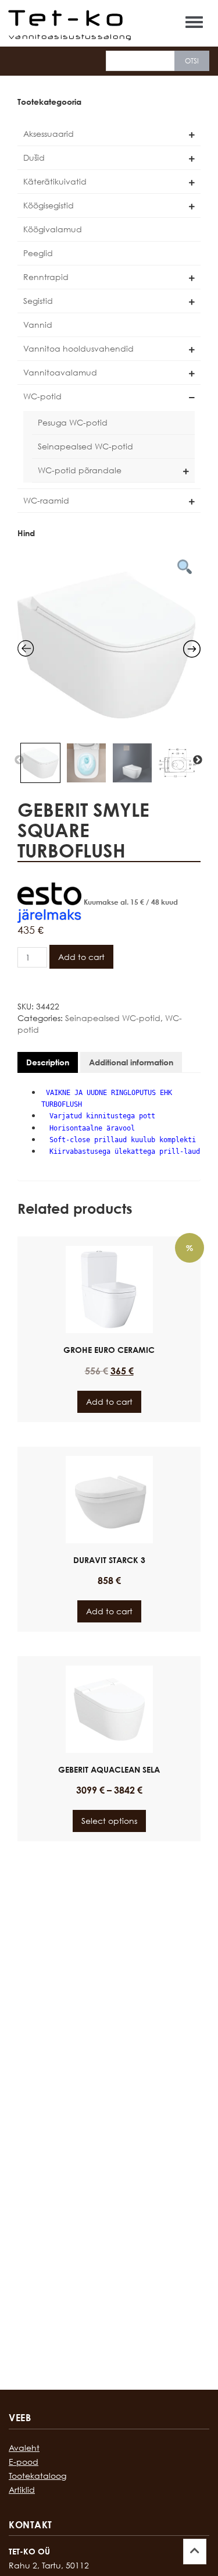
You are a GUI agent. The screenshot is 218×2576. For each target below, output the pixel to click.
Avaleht (24, 2448)
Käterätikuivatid (55, 181)
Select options (109, 1821)
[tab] (48, 1062)
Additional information (131, 1062)
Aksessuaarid (49, 134)
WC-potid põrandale (80, 470)
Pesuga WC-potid (73, 422)
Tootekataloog (37, 2476)
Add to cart (81, 957)
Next (198, 760)
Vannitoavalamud (60, 372)
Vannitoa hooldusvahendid (78, 348)
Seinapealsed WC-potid (85, 446)
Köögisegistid (49, 205)
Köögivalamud (53, 229)
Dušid (34, 157)
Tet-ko (69, 17)
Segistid (38, 301)
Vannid (38, 325)
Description (48, 1062)
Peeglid (38, 253)
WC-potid (42, 396)
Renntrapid (46, 277)
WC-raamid (46, 500)
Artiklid (22, 2490)
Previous (19, 760)
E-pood (24, 2462)
